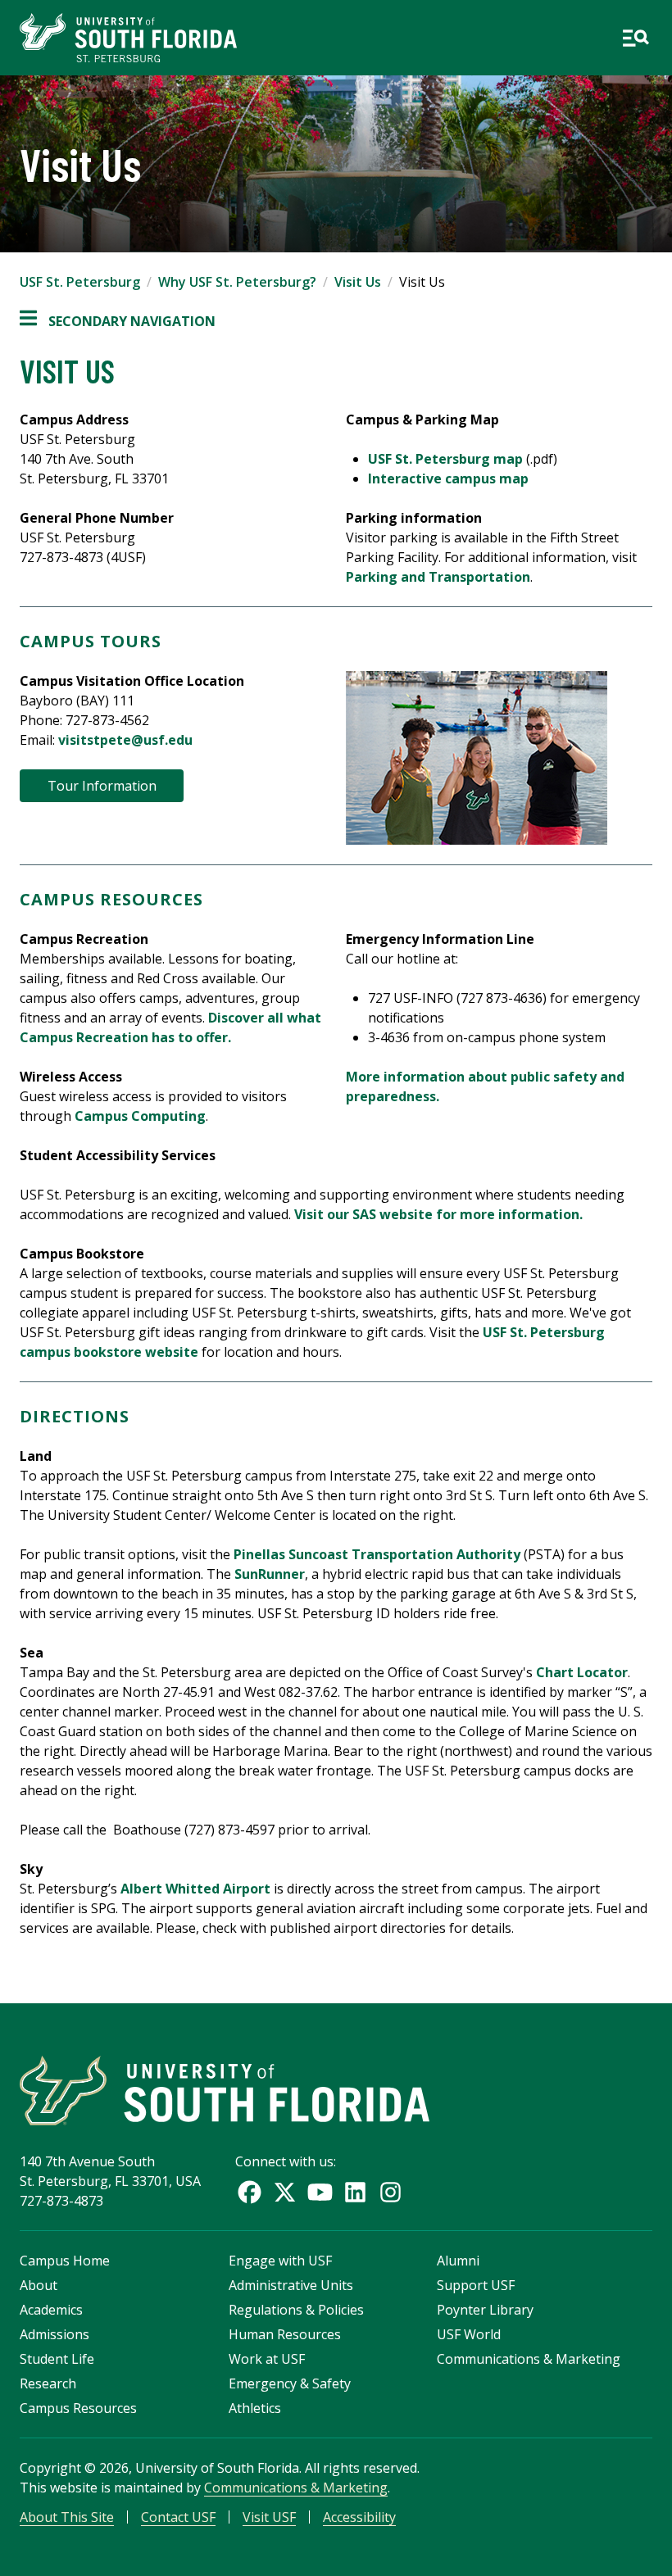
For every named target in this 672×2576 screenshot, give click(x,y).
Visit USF (269, 2517)
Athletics (255, 2408)
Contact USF (178, 2517)
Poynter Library (485, 2310)
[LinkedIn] (355, 2192)
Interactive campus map (448, 478)
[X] (285, 2192)
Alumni (458, 2261)
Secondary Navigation (118, 322)
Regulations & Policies (296, 2310)
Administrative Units (291, 2285)
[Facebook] (250, 2192)
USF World (469, 2334)
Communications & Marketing (529, 2359)
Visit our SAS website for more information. (438, 1214)
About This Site (67, 2517)
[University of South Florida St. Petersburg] (128, 38)
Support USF (476, 2285)
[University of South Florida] (225, 2091)
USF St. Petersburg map (445, 459)
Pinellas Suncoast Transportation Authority (377, 1554)
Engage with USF (280, 2261)
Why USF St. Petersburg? (237, 282)
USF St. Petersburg (80, 282)
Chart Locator (582, 1672)
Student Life (57, 2359)
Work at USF (267, 2359)
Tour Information (102, 786)
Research (48, 2383)
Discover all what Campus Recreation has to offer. (170, 1027)
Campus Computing (140, 1116)
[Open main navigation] (636, 38)
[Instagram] (390, 2192)
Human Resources (285, 2334)
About (39, 2285)
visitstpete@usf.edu (125, 740)
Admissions (54, 2334)
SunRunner (270, 1574)
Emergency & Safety (290, 2383)
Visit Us (358, 282)
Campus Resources (78, 2408)
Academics (51, 2310)
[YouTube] (320, 2192)
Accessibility (359, 2517)
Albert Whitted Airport (195, 1889)
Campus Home (65, 2261)
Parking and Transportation (438, 577)
